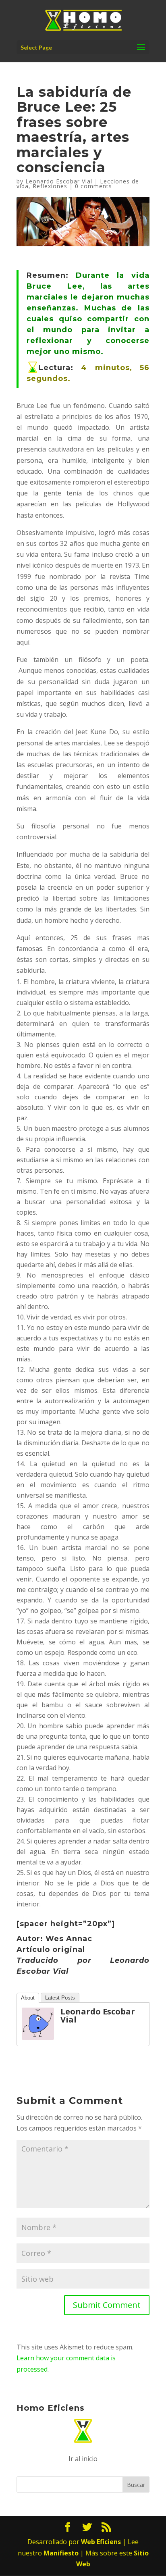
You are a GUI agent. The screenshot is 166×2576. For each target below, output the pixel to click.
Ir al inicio (83, 2459)
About (28, 1998)
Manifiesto (61, 2553)
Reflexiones (50, 186)
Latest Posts (60, 1998)
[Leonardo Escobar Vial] (38, 2034)
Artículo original (51, 1950)
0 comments (93, 186)
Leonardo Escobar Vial (59, 181)
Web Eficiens (101, 2542)
